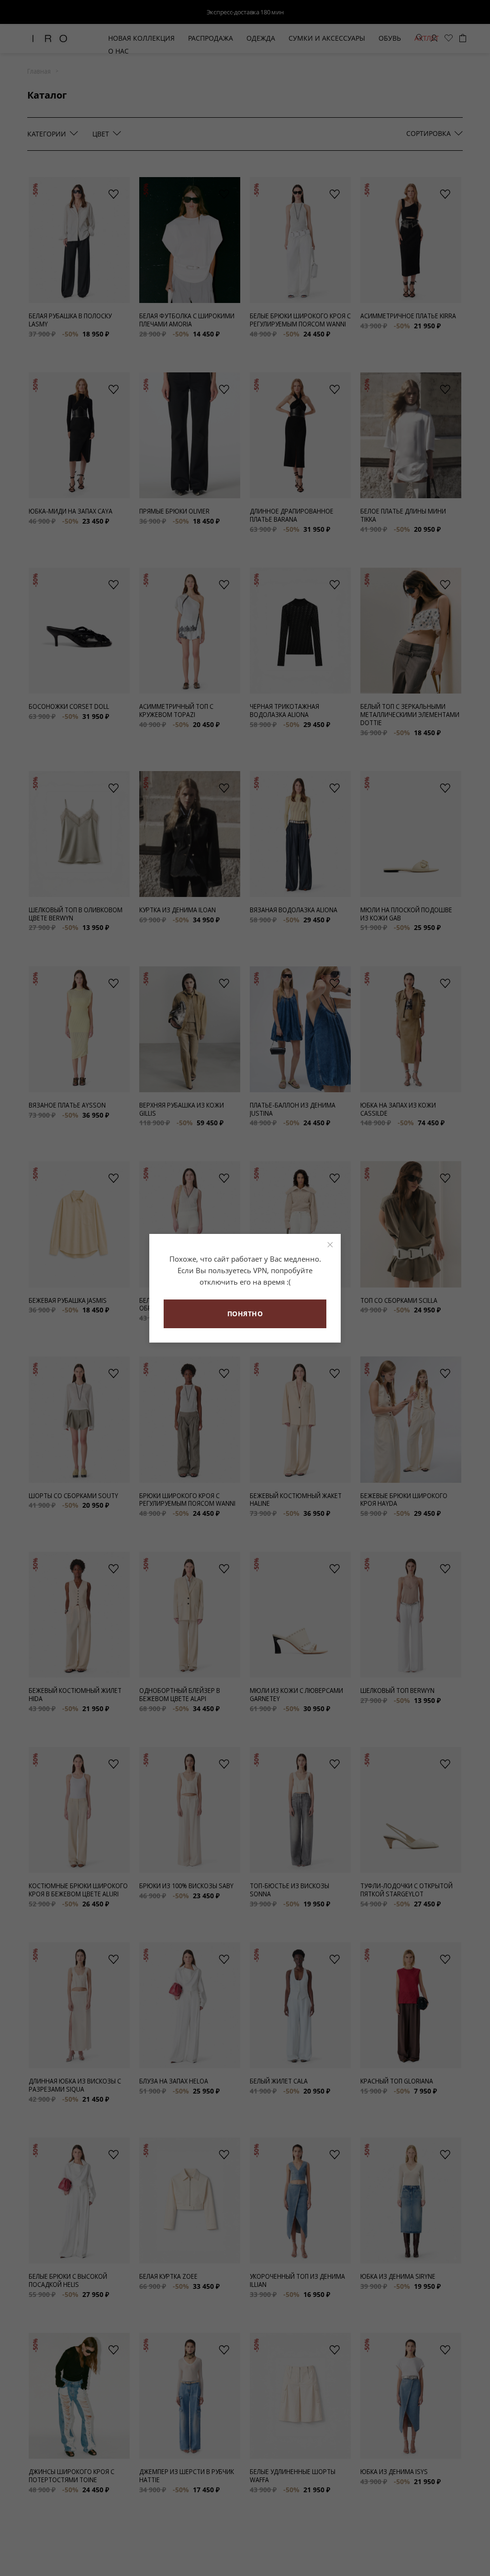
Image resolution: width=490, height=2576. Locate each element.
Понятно (245, 1314)
